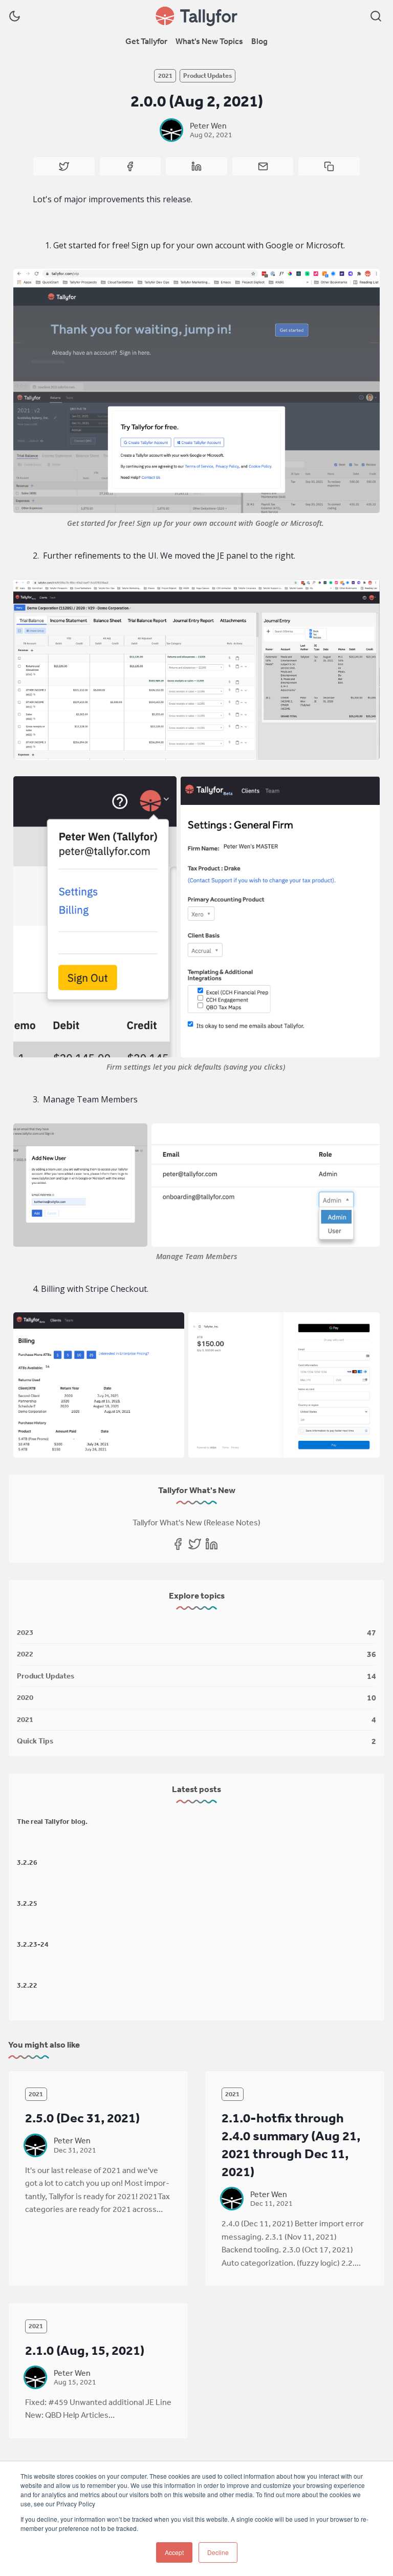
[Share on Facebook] (130, 166)
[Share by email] (263, 166)
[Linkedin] (212, 1544)
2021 (165, 76)
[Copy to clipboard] (329, 166)
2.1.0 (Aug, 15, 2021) (85, 2350)
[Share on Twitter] (64, 166)
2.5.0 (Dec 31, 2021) (82, 2117)
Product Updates (208, 76)
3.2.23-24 (33, 1944)
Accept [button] (174, 2552)
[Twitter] (195, 1544)
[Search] (376, 16)
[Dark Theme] (15, 16)
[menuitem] (146, 41)
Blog (259, 41)
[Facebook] (178, 1544)
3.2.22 (27, 1985)
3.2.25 (27, 1903)
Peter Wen (208, 125)
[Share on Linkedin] (196, 166)
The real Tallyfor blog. (52, 1821)
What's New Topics (209, 41)
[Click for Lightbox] (197, 391)
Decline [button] (218, 2552)
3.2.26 (27, 1862)
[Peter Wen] (171, 130)
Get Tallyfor (146, 41)
